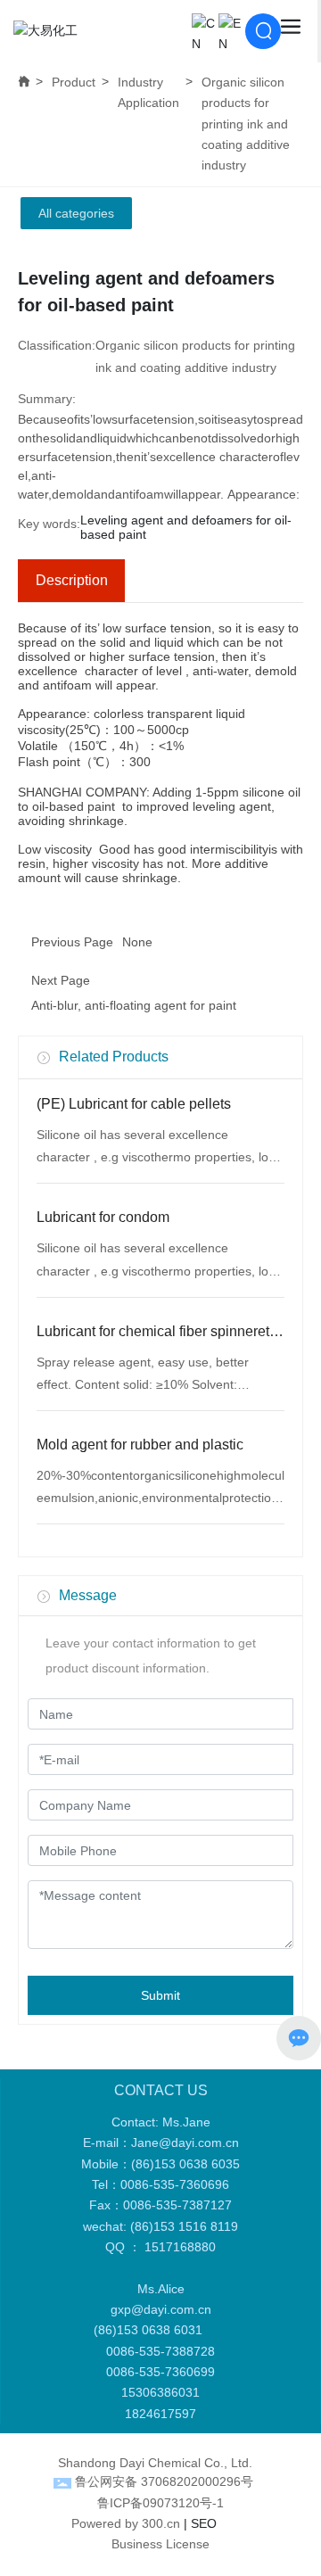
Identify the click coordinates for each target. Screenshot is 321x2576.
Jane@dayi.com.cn (185, 2143)
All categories (76, 213)
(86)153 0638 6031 (152, 2330)
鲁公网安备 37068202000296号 (164, 2481)
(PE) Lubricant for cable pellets (134, 1104)
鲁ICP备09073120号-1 (160, 2503)
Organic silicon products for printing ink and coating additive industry (246, 124)
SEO (204, 2523)
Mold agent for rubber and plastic (140, 1445)
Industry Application (148, 92)
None (137, 942)
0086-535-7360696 (175, 2184)
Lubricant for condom (103, 1217)
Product (74, 82)
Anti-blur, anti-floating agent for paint (134, 1005)
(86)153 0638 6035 (185, 2164)
